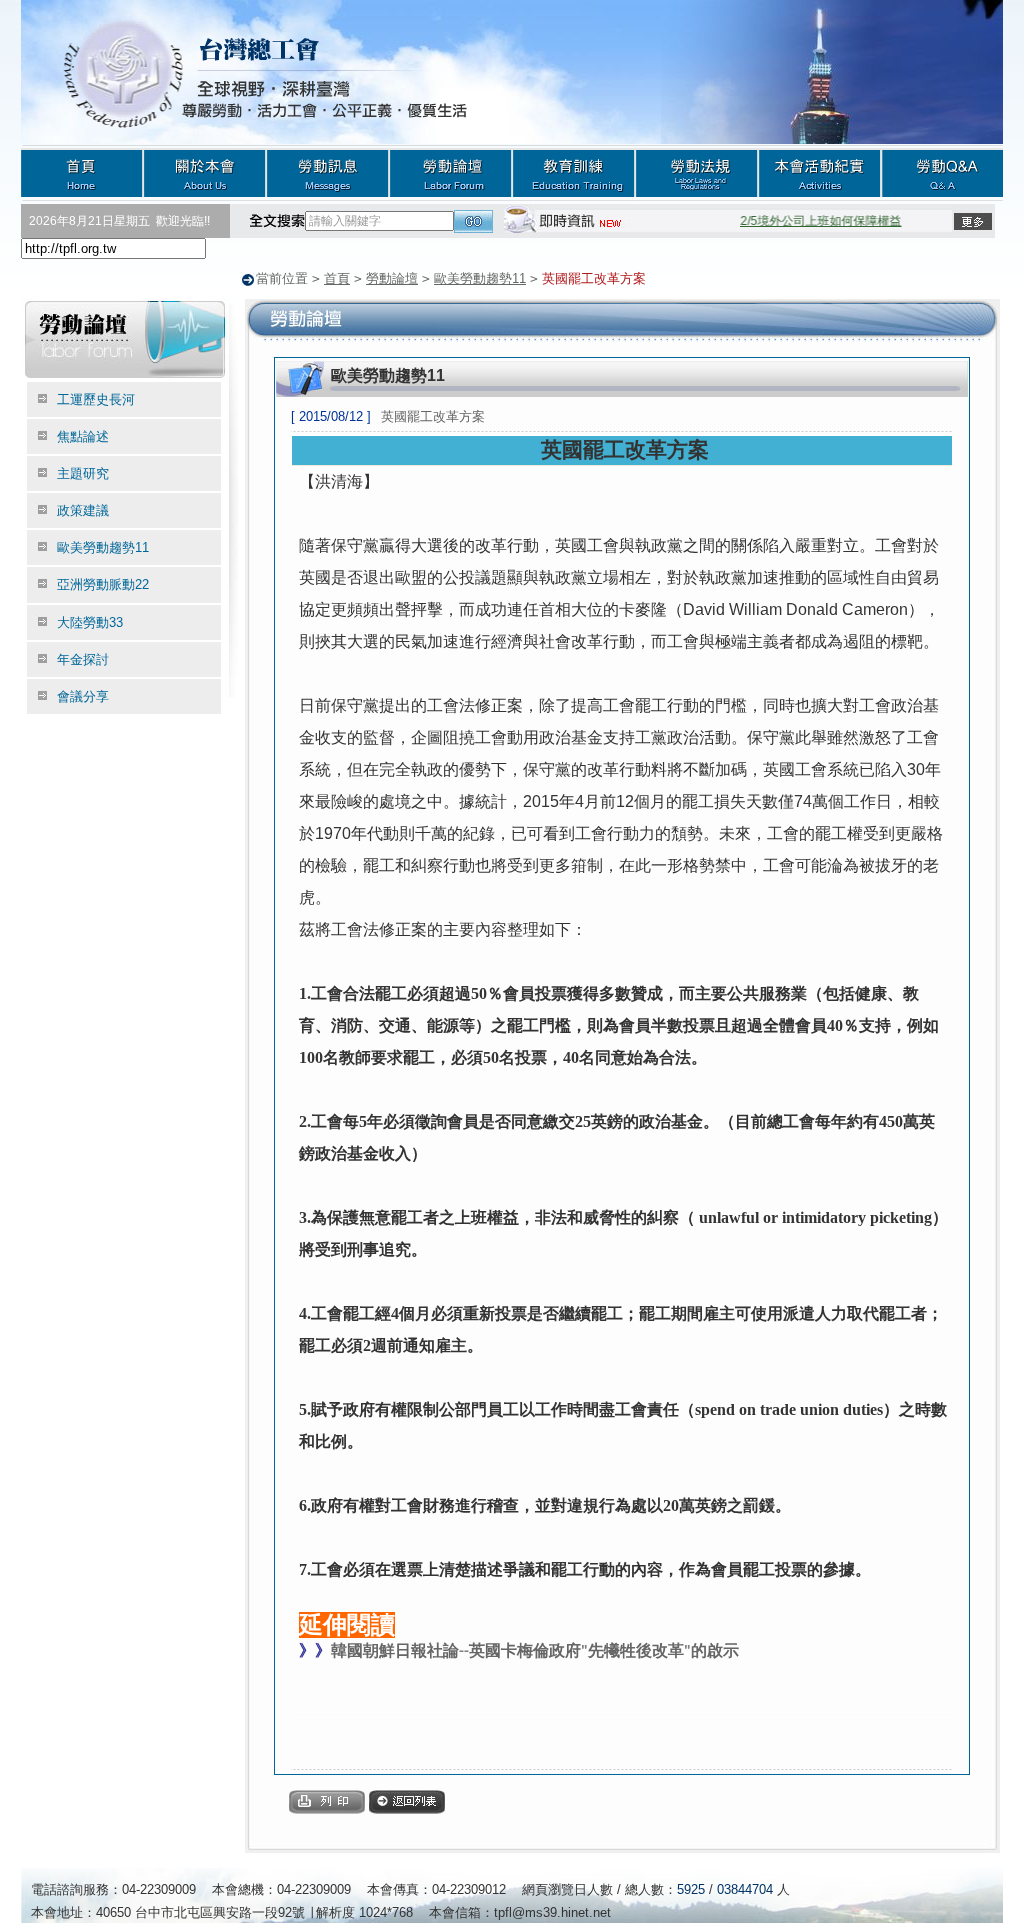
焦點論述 (83, 436)
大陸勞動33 (90, 622)
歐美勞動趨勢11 (480, 278)
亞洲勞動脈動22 (103, 584)
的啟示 (715, 1650)
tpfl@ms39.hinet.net (552, 1912)
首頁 (82, 172)
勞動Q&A (942, 172)
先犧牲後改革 (636, 1650)
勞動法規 (696, 172)
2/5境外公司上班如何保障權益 (808, 221)
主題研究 (83, 473)
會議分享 (83, 696)
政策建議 (83, 510)
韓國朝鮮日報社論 (395, 1650)
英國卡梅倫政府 (525, 1650)
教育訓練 (573, 172)
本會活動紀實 (819, 172)
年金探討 (83, 659)
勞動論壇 (450, 172)
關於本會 (204, 172)
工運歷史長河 (96, 399)
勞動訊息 (327, 172)
